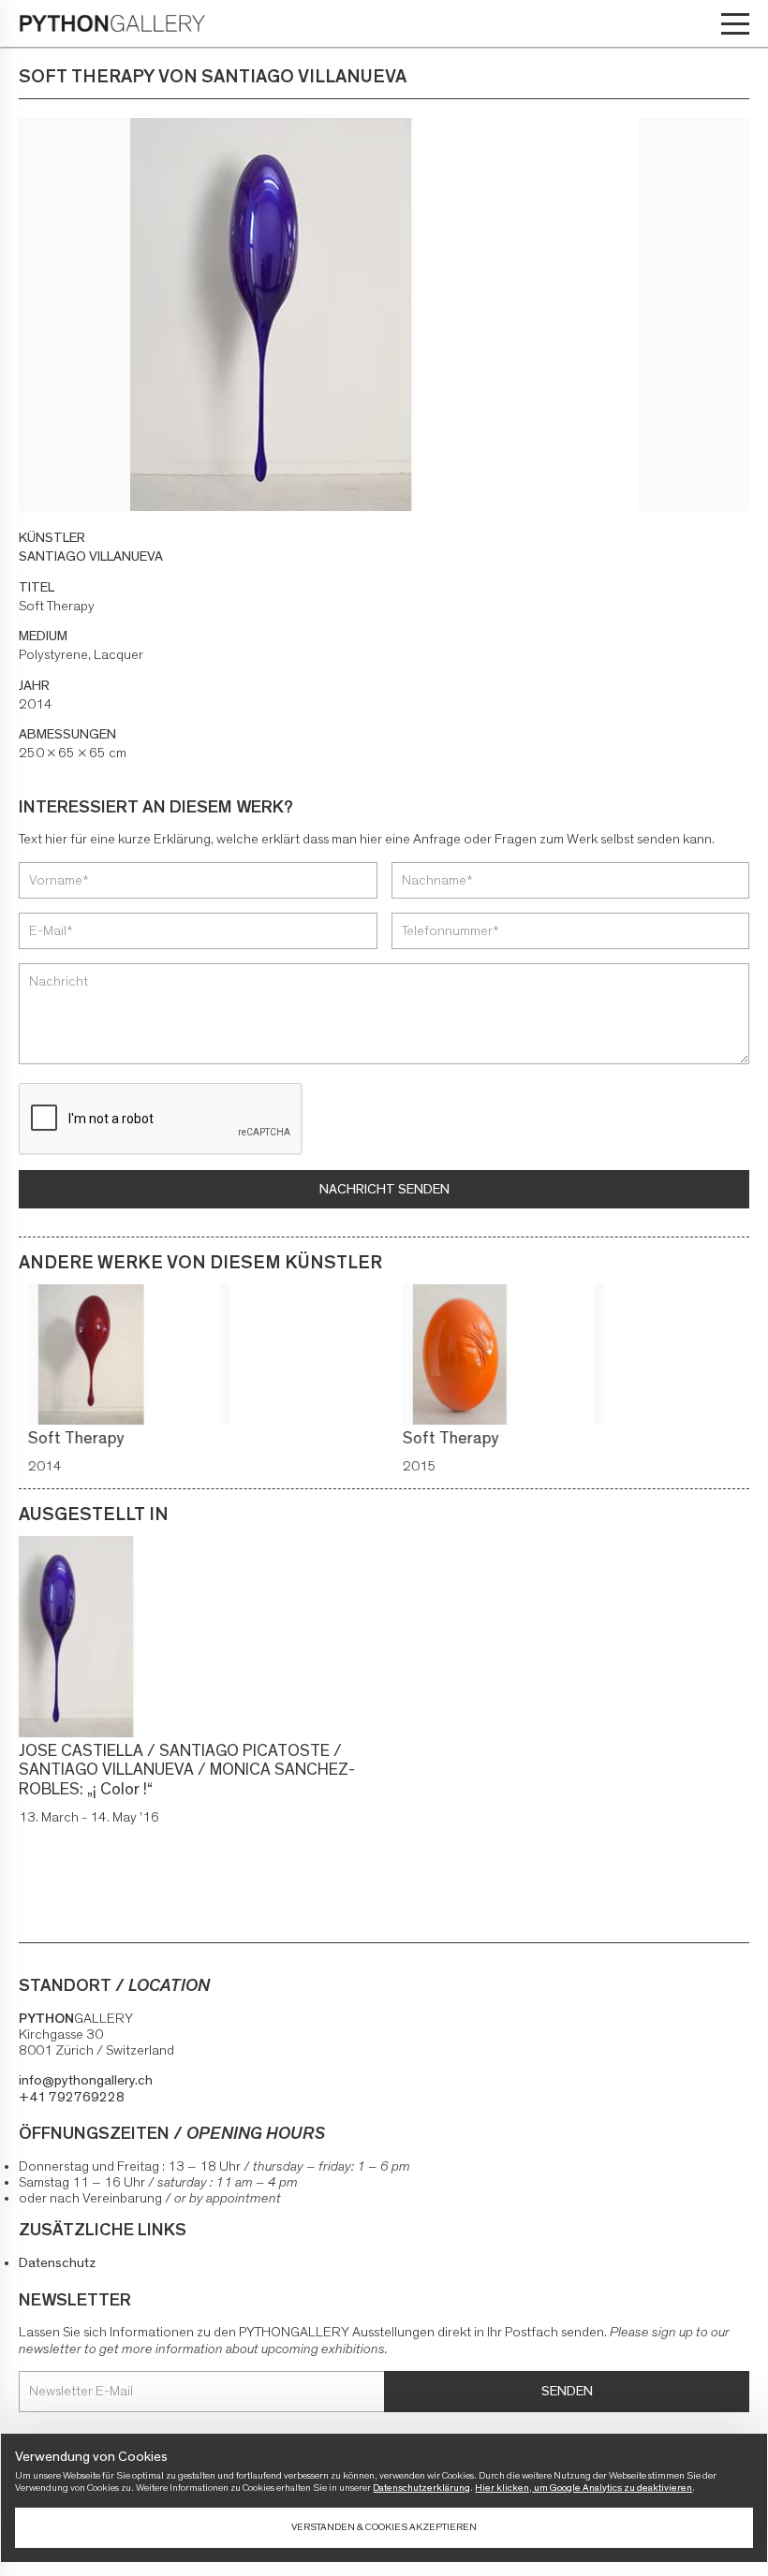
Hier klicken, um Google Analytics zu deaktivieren (583, 2488)
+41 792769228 (72, 2097)
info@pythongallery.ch (86, 2080)
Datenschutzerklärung (421, 2488)
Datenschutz (57, 2263)
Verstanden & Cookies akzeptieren (384, 2527)
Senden (567, 2391)
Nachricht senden (384, 1189)
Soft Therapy (67, 1439)
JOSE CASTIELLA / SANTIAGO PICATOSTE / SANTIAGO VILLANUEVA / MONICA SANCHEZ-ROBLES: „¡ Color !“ (187, 1771)
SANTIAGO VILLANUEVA (91, 556)
